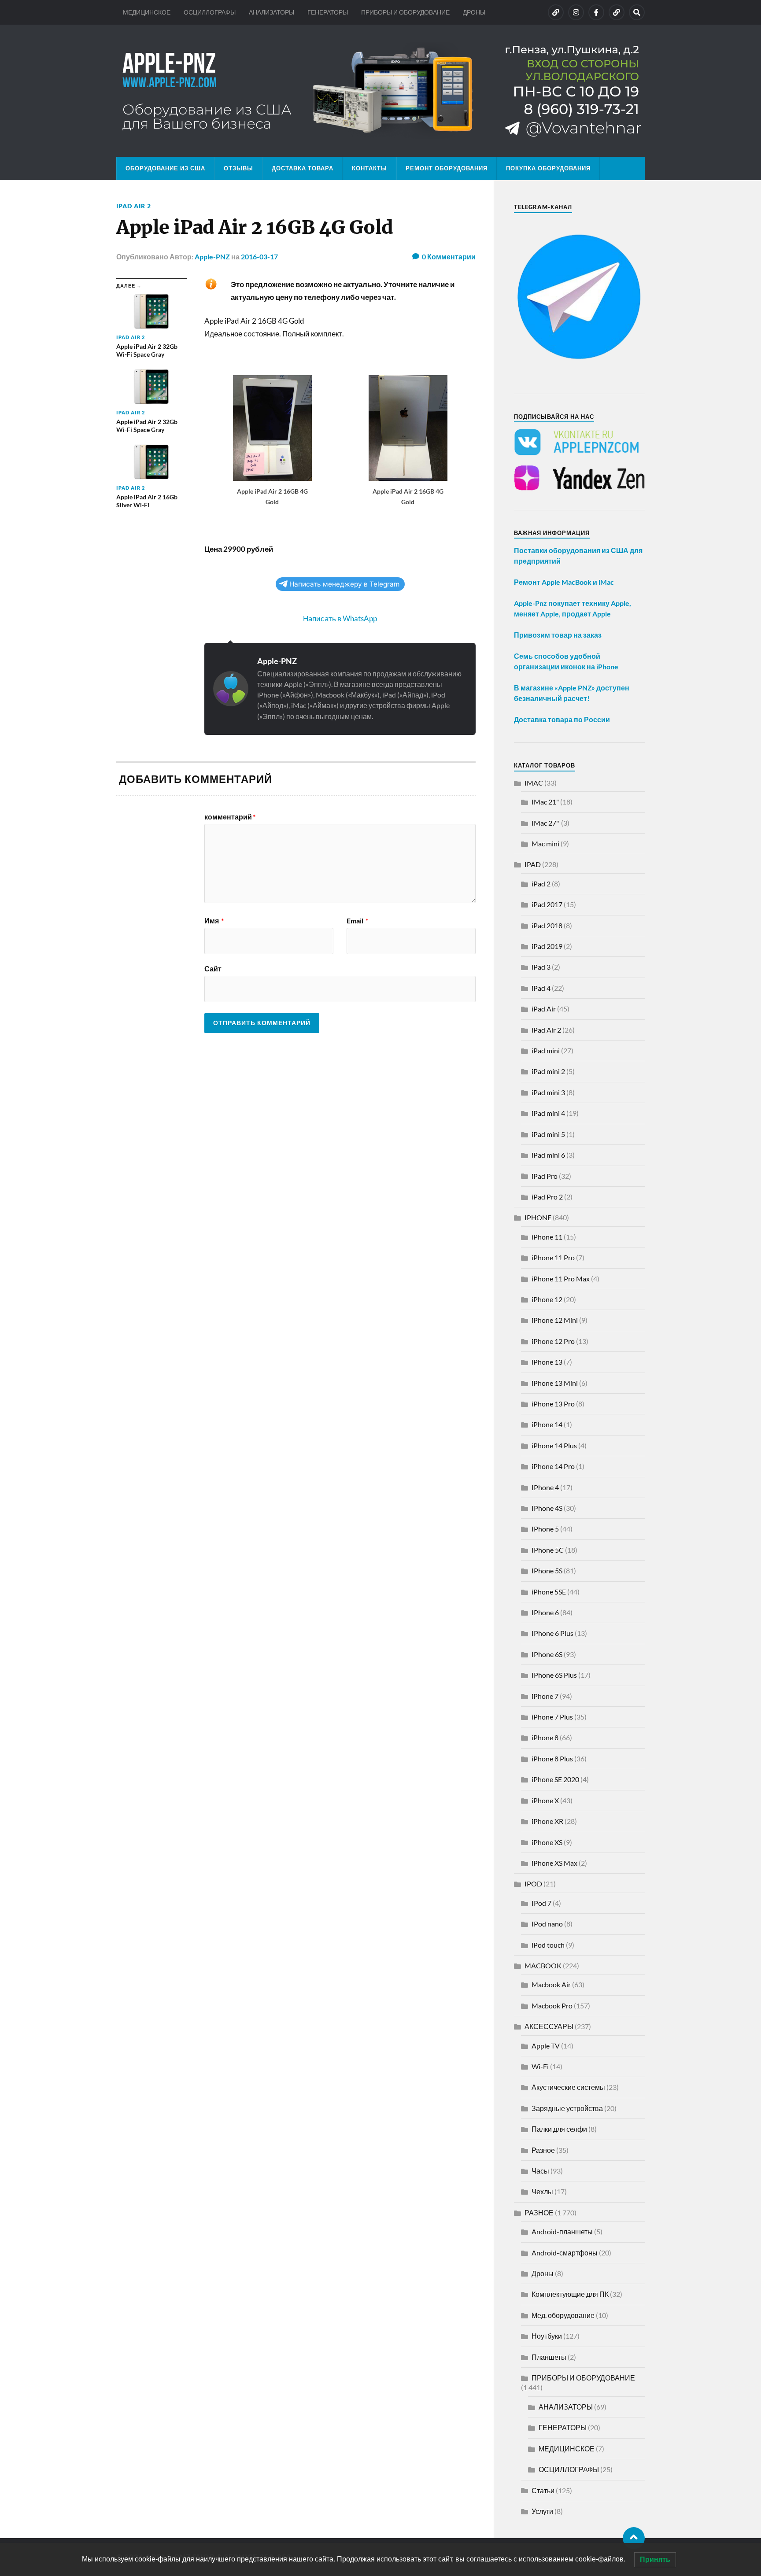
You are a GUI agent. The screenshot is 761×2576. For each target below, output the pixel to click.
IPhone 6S (547, 1654)
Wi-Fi (540, 2066)
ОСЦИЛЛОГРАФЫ (210, 12)
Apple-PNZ (212, 256)
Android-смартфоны (565, 2253)
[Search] (637, 12)
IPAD (533, 864)
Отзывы (238, 168)
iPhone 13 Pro (553, 1404)
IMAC (534, 783)
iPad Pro (545, 1176)
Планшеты (549, 2357)
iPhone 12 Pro (553, 1341)
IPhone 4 (545, 1487)
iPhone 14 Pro (553, 1466)
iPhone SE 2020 (555, 1779)
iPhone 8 (545, 1737)
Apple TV (546, 2046)
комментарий (230, 817)
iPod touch (548, 1945)
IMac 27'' (546, 823)
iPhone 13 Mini (555, 1383)
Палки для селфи (559, 2129)
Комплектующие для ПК (570, 2294)
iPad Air (544, 1009)
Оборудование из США (165, 168)
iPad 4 (541, 988)
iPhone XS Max (554, 1863)
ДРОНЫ (474, 12)
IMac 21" (545, 802)
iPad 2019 (547, 946)
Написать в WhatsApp (340, 618)
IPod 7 (541, 1903)
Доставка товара (303, 168)
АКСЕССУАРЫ (549, 2026)
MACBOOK (543, 1965)
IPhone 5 (545, 1529)
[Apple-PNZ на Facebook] (596, 12)
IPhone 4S (547, 1508)
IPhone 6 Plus (552, 1633)
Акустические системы (568, 2087)
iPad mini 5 (548, 1134)
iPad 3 (541, 967)
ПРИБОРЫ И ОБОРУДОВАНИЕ (405, 12)
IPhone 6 (545, 1612)
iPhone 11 (547, 1237)
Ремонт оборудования (447, 168)
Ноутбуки (547, 2336)
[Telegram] (617, 12)
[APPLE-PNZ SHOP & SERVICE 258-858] (380, 91)
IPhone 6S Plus (554, 1675)
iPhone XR (547, 1821)
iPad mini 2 (548, 1071)
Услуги (542, 2511)
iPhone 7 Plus (552, 1717)
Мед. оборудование (563, 2315)
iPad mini (546, 1050)
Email (357, 921)
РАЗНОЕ (539, 2212)
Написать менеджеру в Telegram (344, 584)
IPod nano (547, 1924)
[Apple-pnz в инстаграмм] (576, 12)
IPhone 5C (548, 1550)
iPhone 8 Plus (552, 1759)
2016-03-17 (259, 256)
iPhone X (545, 1800)
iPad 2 (541, 884)
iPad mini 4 (548, 1113)
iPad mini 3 (548, 1092)
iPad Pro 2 (547, 1197)
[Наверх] (634, 2538)
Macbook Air (551, 1984)
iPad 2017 (547, 904)
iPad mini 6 (548, 1155)
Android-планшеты (562, 2231)
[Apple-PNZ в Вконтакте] (556, 12)
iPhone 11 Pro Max (561, 1279)
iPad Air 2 (134, 206)
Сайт (213, 968)
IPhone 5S (547, 1570)
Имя (214, 921)
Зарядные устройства (567, 2108)
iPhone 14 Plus (554, 1445)
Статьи (543, 2490)
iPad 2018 (547, 925)
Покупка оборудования (548, 168)
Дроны (543, 2273)
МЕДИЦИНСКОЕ (147, 12)
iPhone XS (547, 1842)
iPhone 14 (547, 1424)
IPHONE (538, 1217)
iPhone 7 (545, 1696)
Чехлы (542, 2191)
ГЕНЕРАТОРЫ (328, 12)
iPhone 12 (547, 1299)
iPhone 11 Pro (553, 1257)
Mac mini (545, 843)
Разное (543, 2150)
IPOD (533, 1884)
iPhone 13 (547, 1362)
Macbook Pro (552, 2006)
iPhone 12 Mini (555, 1320)
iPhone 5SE (549, 1592)
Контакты (369, 168)
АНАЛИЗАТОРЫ (272, 12)
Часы (540, 2171)
